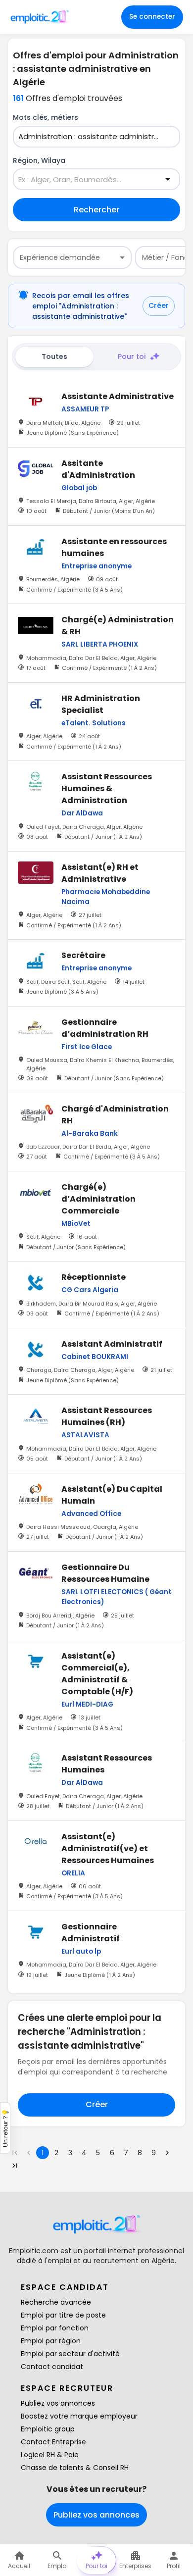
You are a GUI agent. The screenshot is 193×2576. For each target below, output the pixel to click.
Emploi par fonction (55, 2328)
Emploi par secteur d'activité (70, 2354)
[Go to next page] (167, 2153)
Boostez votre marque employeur (79, 2416)
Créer (159, 305)
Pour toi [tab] (132, 356)
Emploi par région (51, 2341)
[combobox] (91, 137)
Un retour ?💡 (5, 2128)
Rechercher (96, 210)
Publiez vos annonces (58, 2403)
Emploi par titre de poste (63, 2315)
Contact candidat (52, 2367)
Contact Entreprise (53, 2442)
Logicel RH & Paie (50, 2455)
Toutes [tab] (54, 356)
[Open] (168, 179)
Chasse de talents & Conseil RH (75, 2468)
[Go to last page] (15, 2166)
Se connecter (152, 17)
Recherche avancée (56, 2302)
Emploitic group (48, 2429)
